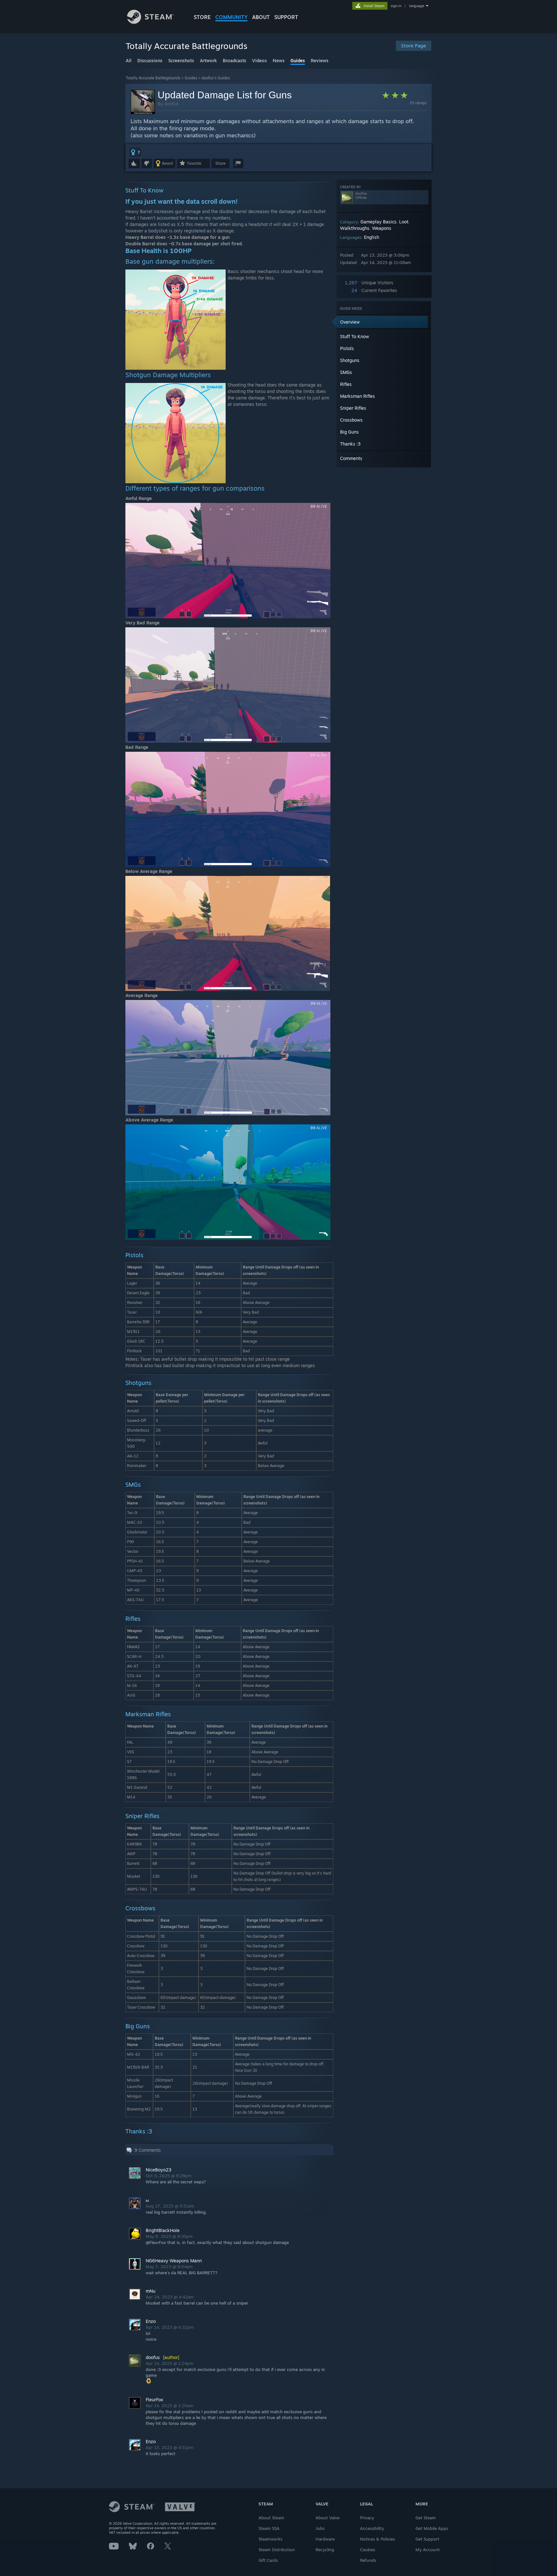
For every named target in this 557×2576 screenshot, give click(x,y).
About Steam (271, 2518)
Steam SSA (269, 2528)
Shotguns (350, 360)
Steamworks (270, 2539)
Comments (351, 458)
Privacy (367, 2518)
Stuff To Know (355, 336)
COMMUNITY (231, 17)
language (417, 6)
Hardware (325, 2539)
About (261, 17)
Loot (404, 222)
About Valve (327, 2518)
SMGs (346, 372)
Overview (350, 322)
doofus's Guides (216, 78)
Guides (191, 78)
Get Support (427, 2539)
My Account (428, 2550)
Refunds (368, 2560)
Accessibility (372, 2528)
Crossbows (351, 420)
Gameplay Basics (378, 222)
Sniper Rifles (353, 408)
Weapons (382, 228)
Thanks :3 (350, 444)
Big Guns (349, 432)
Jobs (320, 2528)
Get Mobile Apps (432, 2528)
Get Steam (426, 2518)
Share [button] (220, 163)
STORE (202, 17)
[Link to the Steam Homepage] (150, 22)
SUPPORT (286, 17)
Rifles (346, 384)
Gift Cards (268, 2560)
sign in (396, 6)
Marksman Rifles (357, 396)
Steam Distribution (277, 2550)
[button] (135, 152)
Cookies (368, 2550)
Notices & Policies (377, 2539)
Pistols (347, 348)
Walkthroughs (355, 228)
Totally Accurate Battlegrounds (153, 78)
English (371, 237)
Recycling (325, 2550)
